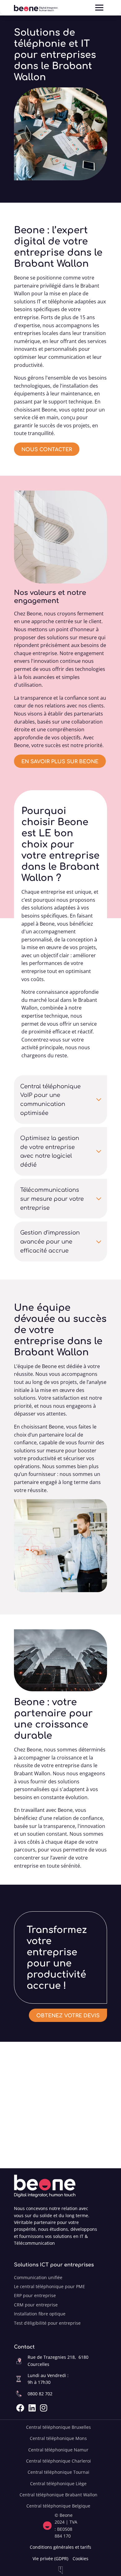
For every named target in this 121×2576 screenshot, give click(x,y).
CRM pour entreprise (36, 2305)
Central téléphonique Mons (58, 2438)
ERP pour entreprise (35, 2295)
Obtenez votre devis (68, 2015)
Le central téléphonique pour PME (49, 2286)
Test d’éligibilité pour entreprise (47, 2323)
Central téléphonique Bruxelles (58, 2427)
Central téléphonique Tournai (58, 2472)
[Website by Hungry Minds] (60, 2570)
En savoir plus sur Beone (60, 761)
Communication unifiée (38, 2277)
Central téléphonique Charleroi (58, 2461)
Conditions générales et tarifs (60, 2547)
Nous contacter (47, 449)
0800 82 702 (40, 2394)
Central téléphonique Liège (58, 2484)
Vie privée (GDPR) (50, 2558)
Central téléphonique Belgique (58, 2506)
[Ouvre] (99, 8)
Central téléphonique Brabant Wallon (58, 2495)
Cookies (81, 2558)
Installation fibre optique (40, 2314)
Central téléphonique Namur (58, 2450)
